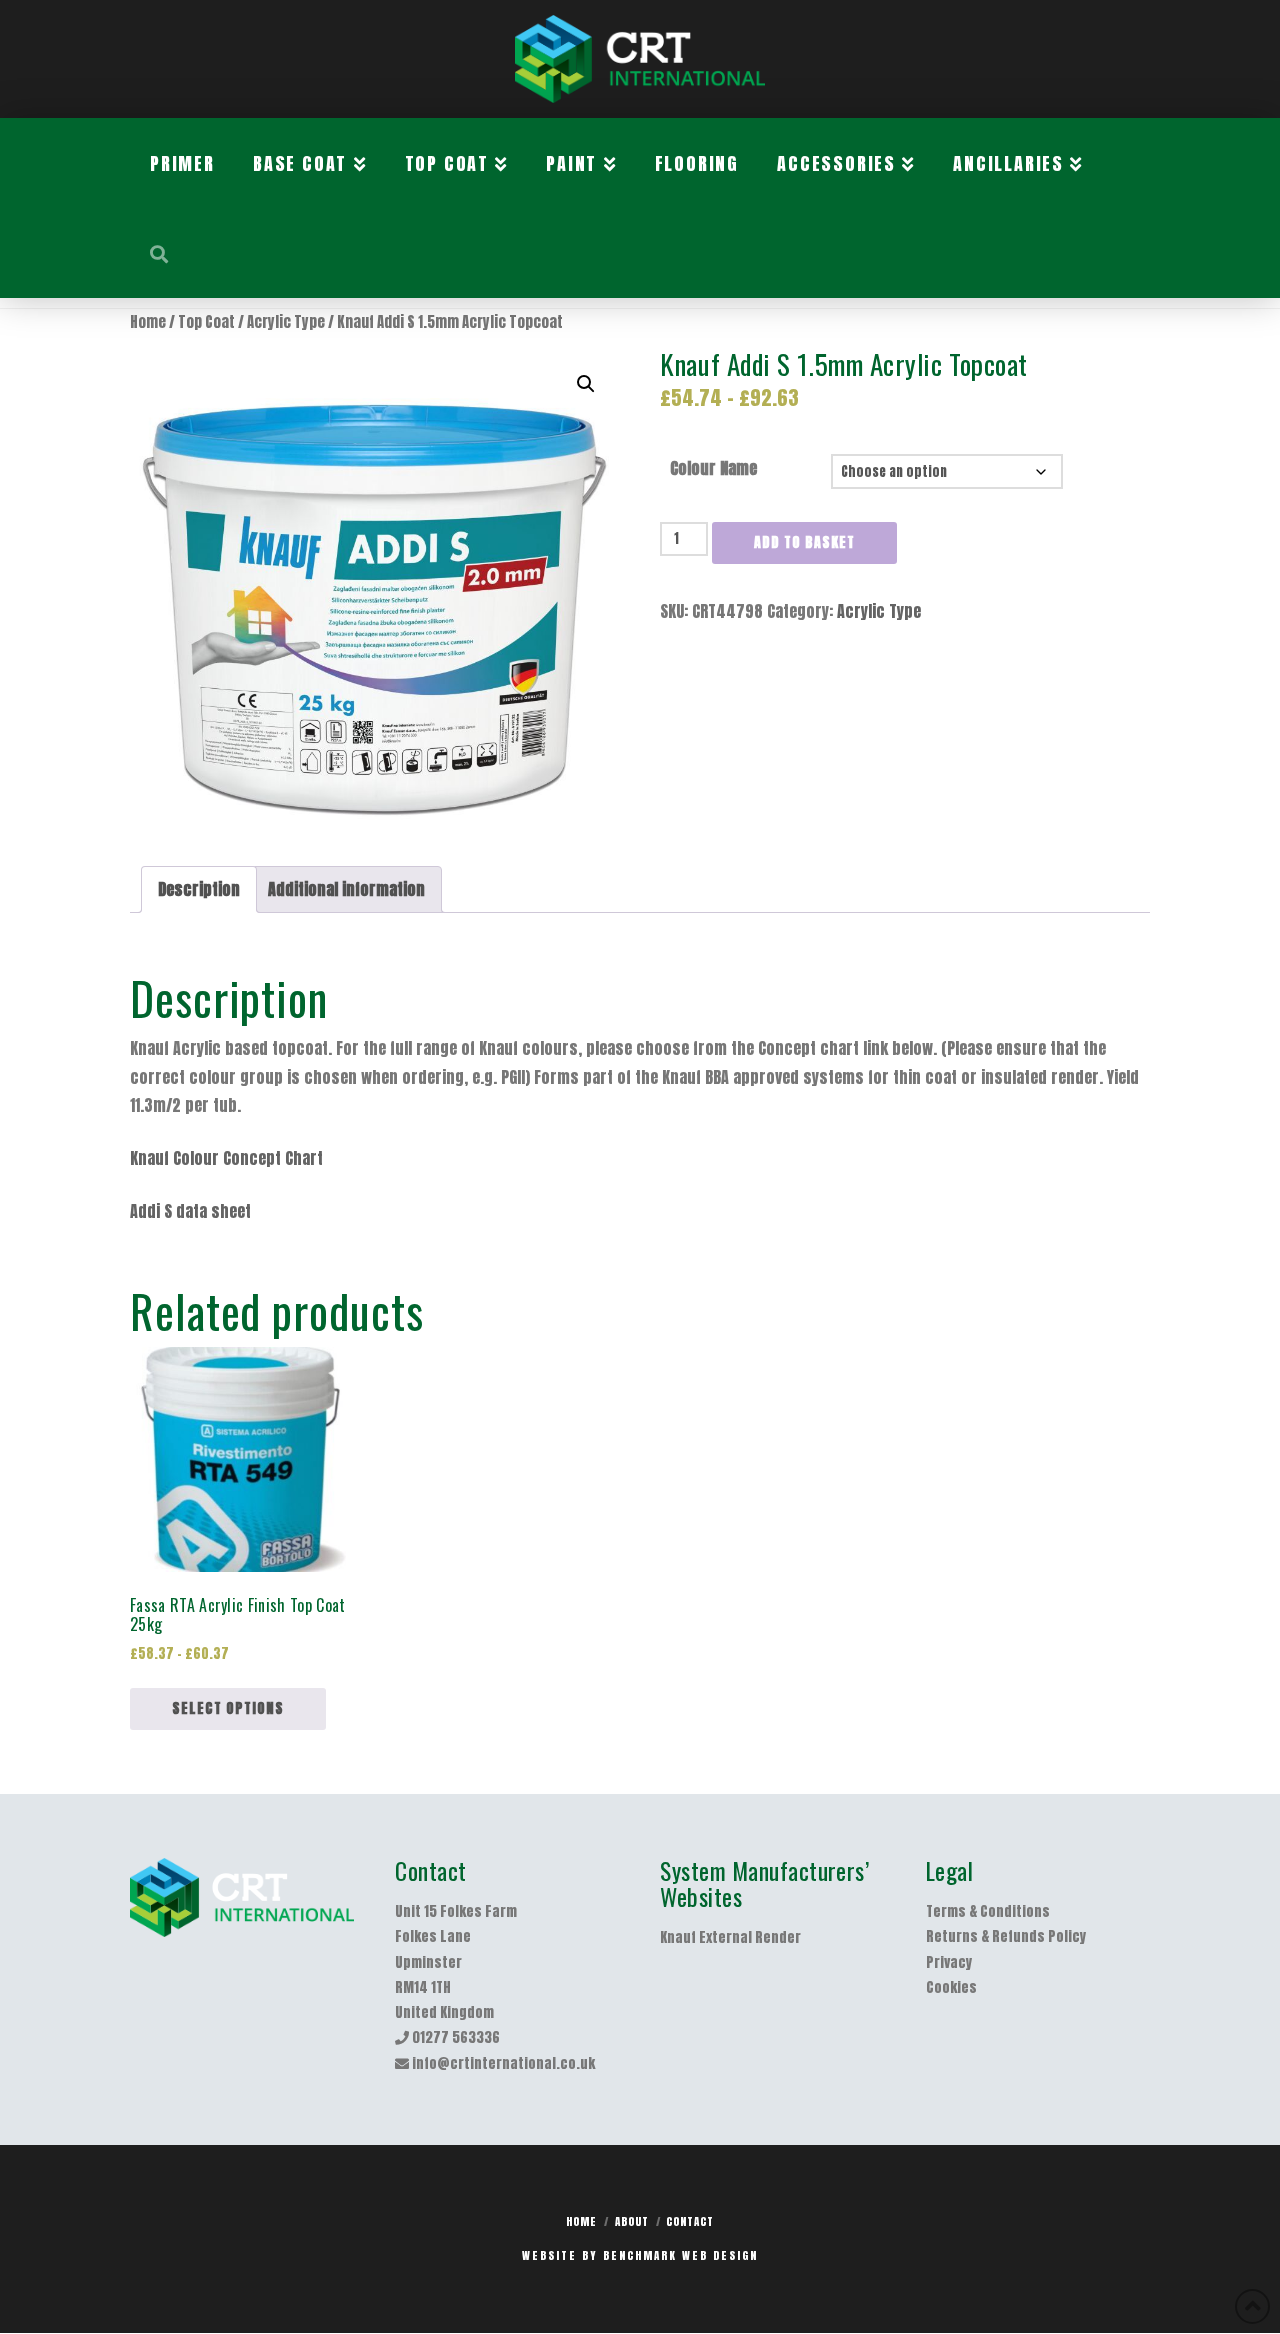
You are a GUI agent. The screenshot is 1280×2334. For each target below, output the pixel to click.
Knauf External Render (730, 1937)
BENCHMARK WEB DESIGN (680, 2255)
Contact (690, 2221)
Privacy (949, 1962)
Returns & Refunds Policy (1006, 1936)
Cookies (951, 1987)
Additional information (346, 889)
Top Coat (206, 322)
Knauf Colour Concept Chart (226, 1158)
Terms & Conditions (988, 1911)
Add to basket (804, 542)
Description (199, 889)
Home (148, 322)
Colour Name (713, 468)
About (632, 2221)
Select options (228, 1708)
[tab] (199, 889)
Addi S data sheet (190, 1211)
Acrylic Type (286, 322)
